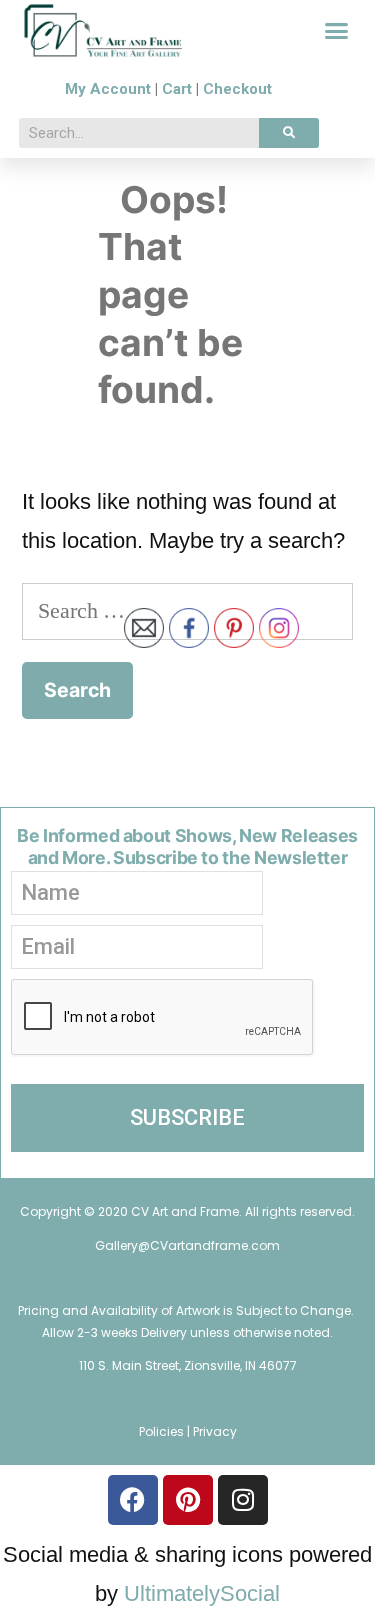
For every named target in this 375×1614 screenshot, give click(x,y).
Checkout (237, 89)
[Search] (289, 133)
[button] (337, 31)
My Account (108, 89)
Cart (177, 89)
